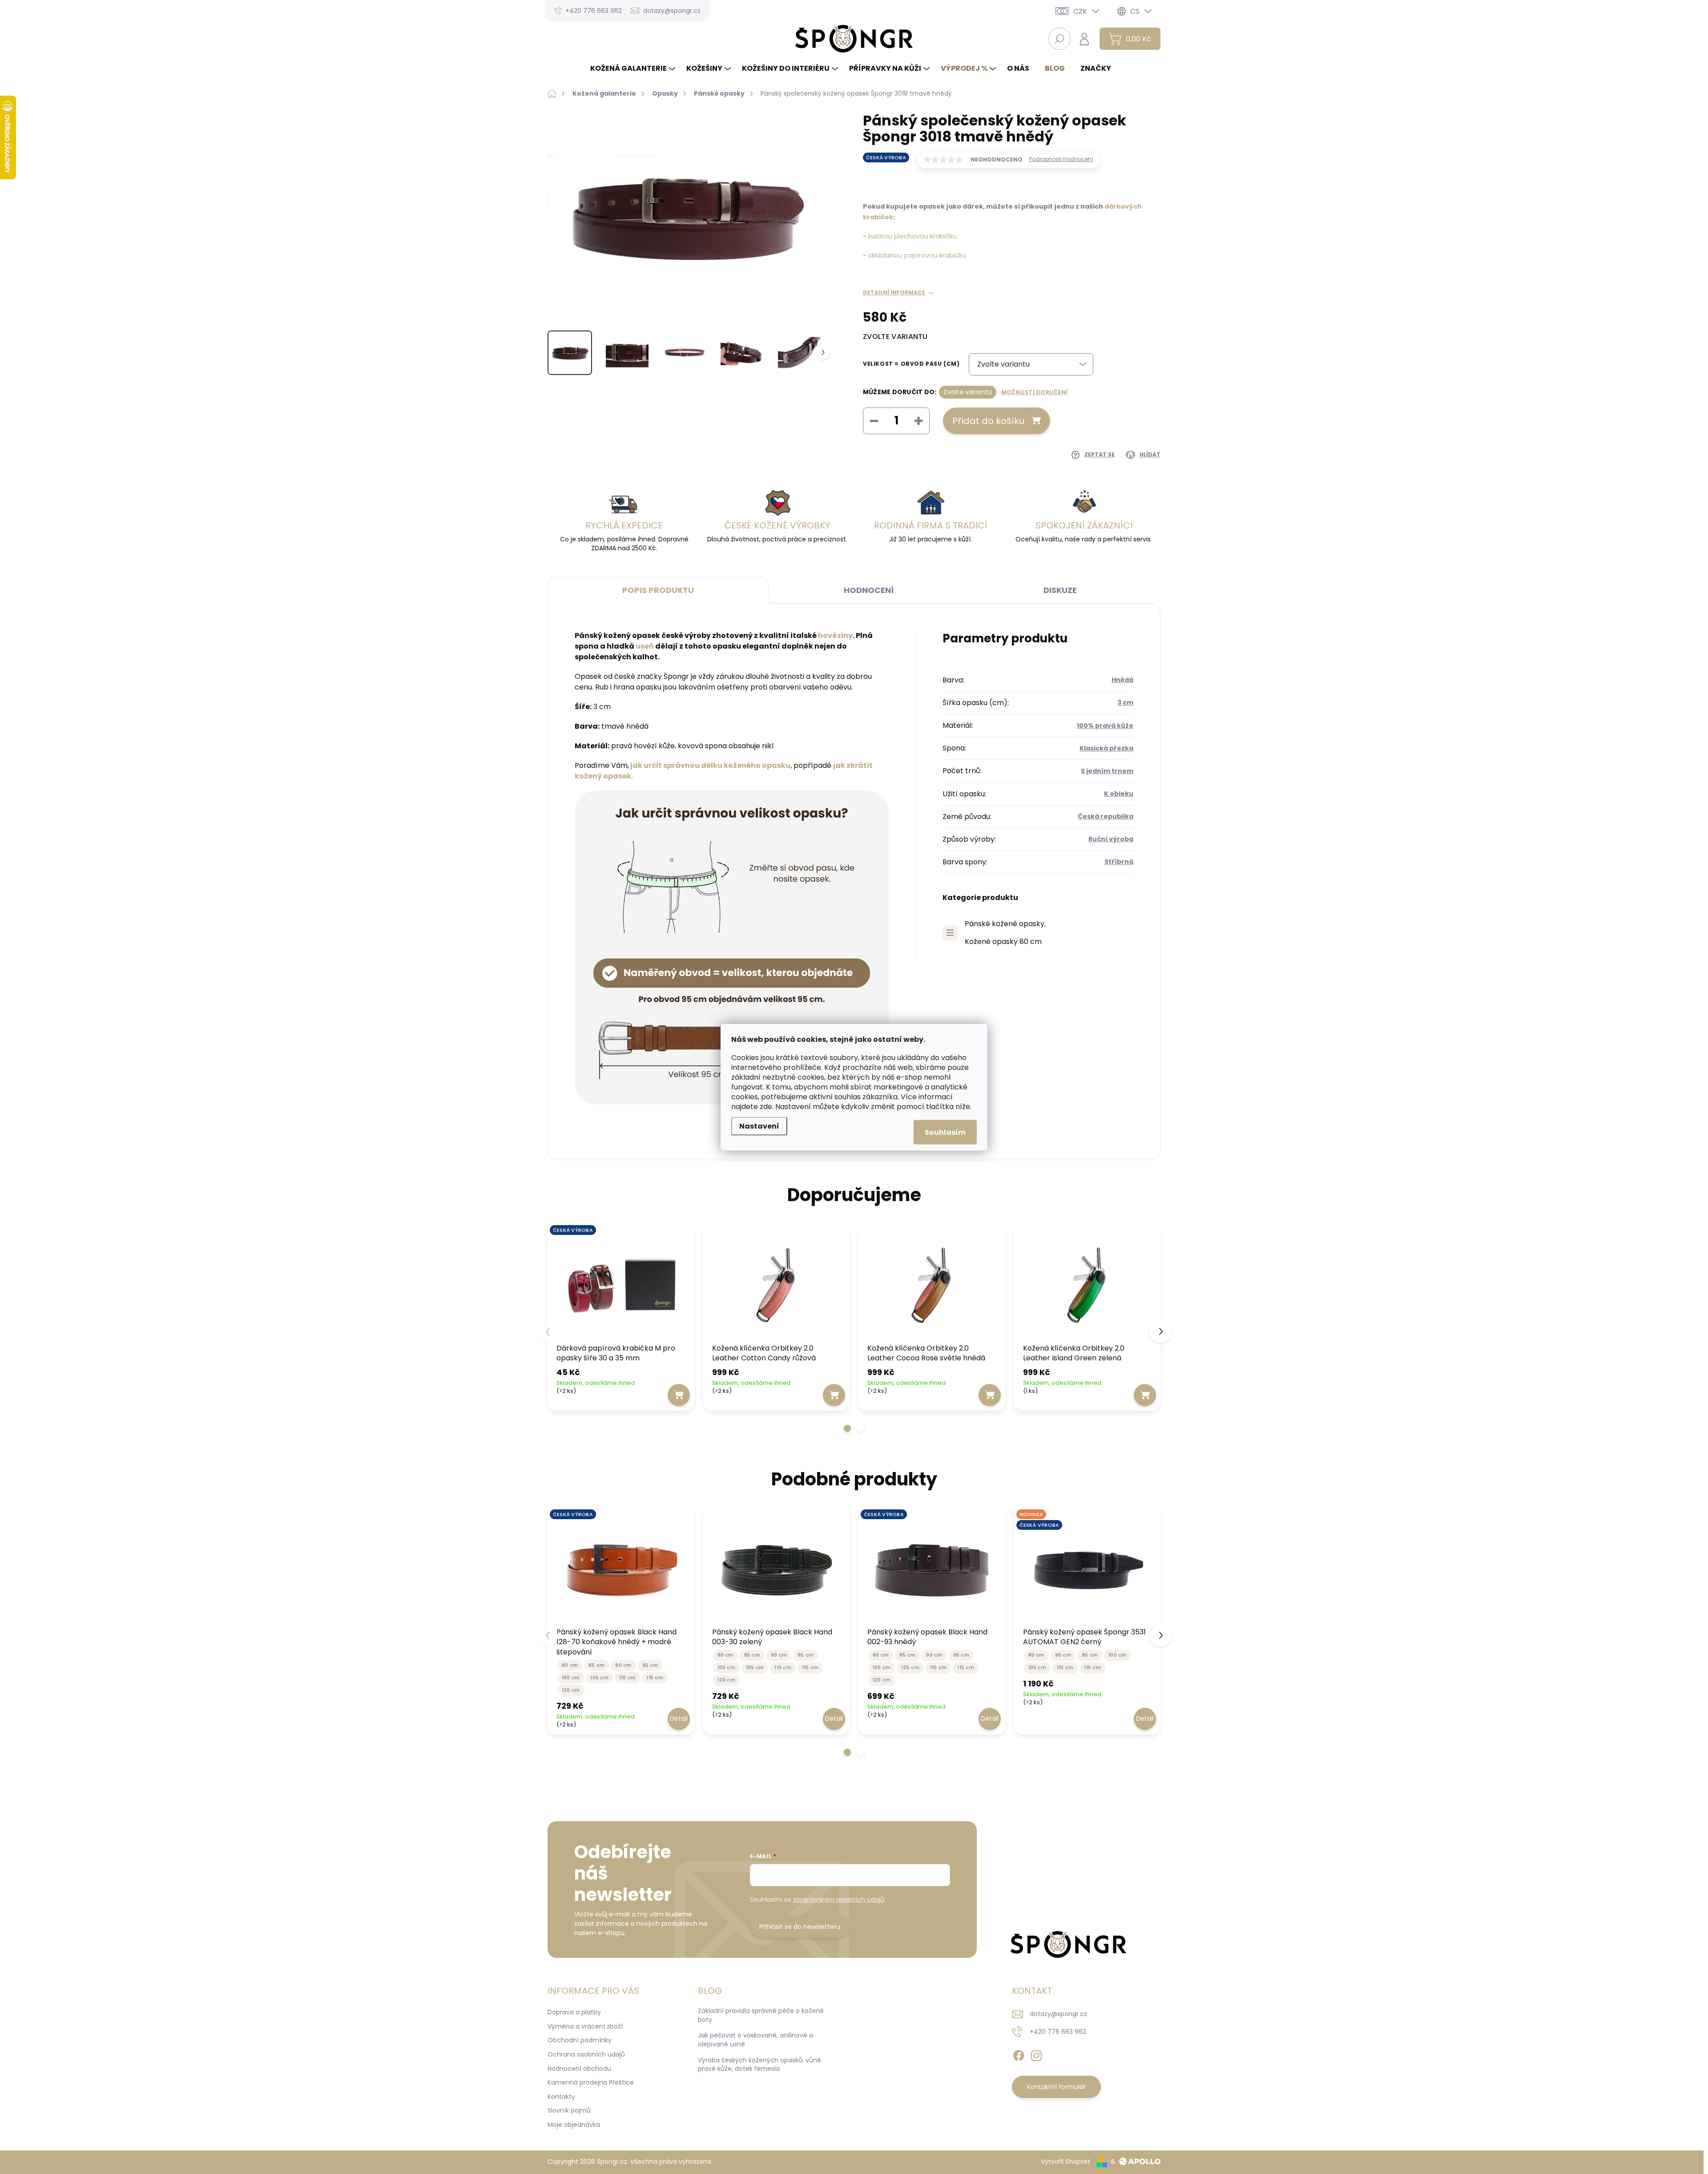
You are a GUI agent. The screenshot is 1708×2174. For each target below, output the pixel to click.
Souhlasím (945, 1132)
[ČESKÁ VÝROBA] (621, 1285)
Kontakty (561, 2097)
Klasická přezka (1106, 748)
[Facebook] (1019, 2054)
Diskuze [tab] (1060, 590)
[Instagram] (1036, 2054)
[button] (847, 1428)
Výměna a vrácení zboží (585, 2026)
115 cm (655, 1678)
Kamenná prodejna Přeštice (591, 2082)
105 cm (599, 1678)
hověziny (835, 635)
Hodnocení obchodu (579, 2069)
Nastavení (759, 1126)
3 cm (1125, 702)
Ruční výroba (1111, 839)
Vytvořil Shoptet (1065, 2162)
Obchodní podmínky (580, 2040)
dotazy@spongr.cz (1058, 2014)
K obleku (1119, 794)
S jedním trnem (1107, 771)
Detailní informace (894, 293)
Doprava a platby (574, 2012)
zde (766, 1106)
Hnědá (1122, 680)
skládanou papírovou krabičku (917, 255)
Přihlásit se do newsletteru (800, 1927)
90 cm (623, 1665)
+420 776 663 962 (1058, 2032)
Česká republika (1106, 816)
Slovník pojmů (569, 2110)
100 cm (571, 1678)
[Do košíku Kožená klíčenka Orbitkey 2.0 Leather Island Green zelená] (1145, 1395)
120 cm (571, 1690)
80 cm (570, 1665)
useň (645, 646)
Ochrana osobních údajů (586, 2054)
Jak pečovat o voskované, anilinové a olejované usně (755, 2040)
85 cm (596, 1665)
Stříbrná (1119, 862)
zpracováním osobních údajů (839, 1900)
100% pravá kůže (1105, 726)
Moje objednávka (574, 2125)
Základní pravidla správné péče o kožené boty (761, 2015)
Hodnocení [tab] (869, 590)
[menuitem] (634, 69)
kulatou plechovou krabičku (912, 236)
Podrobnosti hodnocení (1061, 159)
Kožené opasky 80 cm (1003, 942)
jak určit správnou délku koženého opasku (710, 765)
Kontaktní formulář (1056, 2087)
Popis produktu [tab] (658, 590)
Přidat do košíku (988, 421)
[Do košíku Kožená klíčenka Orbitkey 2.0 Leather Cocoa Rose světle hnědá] (990, 1395)
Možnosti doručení (1034, 392)
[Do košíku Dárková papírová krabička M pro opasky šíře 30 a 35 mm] (679, 1395)
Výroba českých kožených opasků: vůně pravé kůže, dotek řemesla (759, 2065)
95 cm (650, 1665)
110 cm (627, 1678)
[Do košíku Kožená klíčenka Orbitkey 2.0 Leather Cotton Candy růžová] (834, 1395)
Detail (679, 1718)
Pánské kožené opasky (1005, 924)
